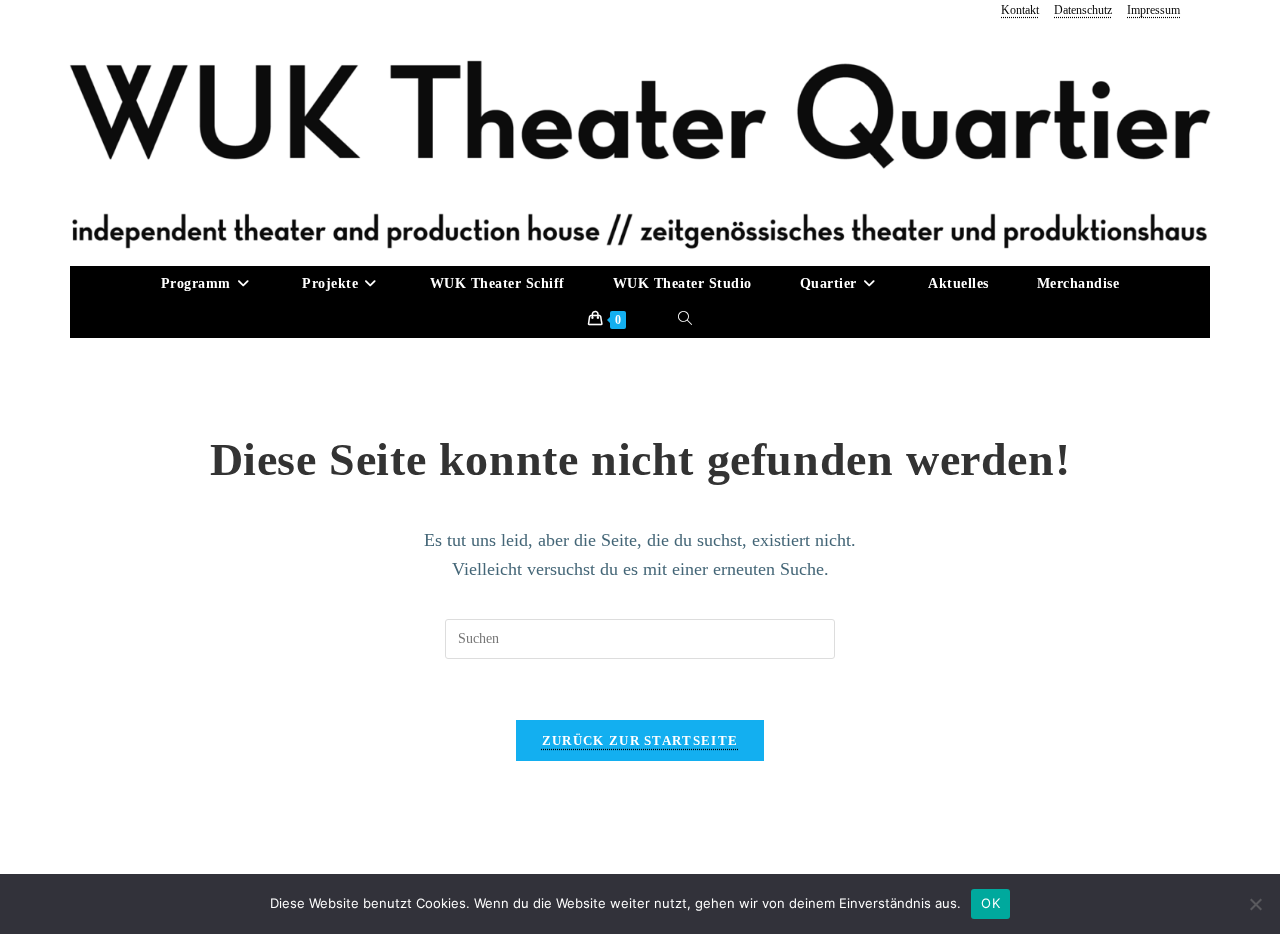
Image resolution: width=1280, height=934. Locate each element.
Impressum (1153, 10)
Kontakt (1020, 10)
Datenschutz (1083, 10)
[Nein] (1255, 904)
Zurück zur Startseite (640, 740)
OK (990, 903)
